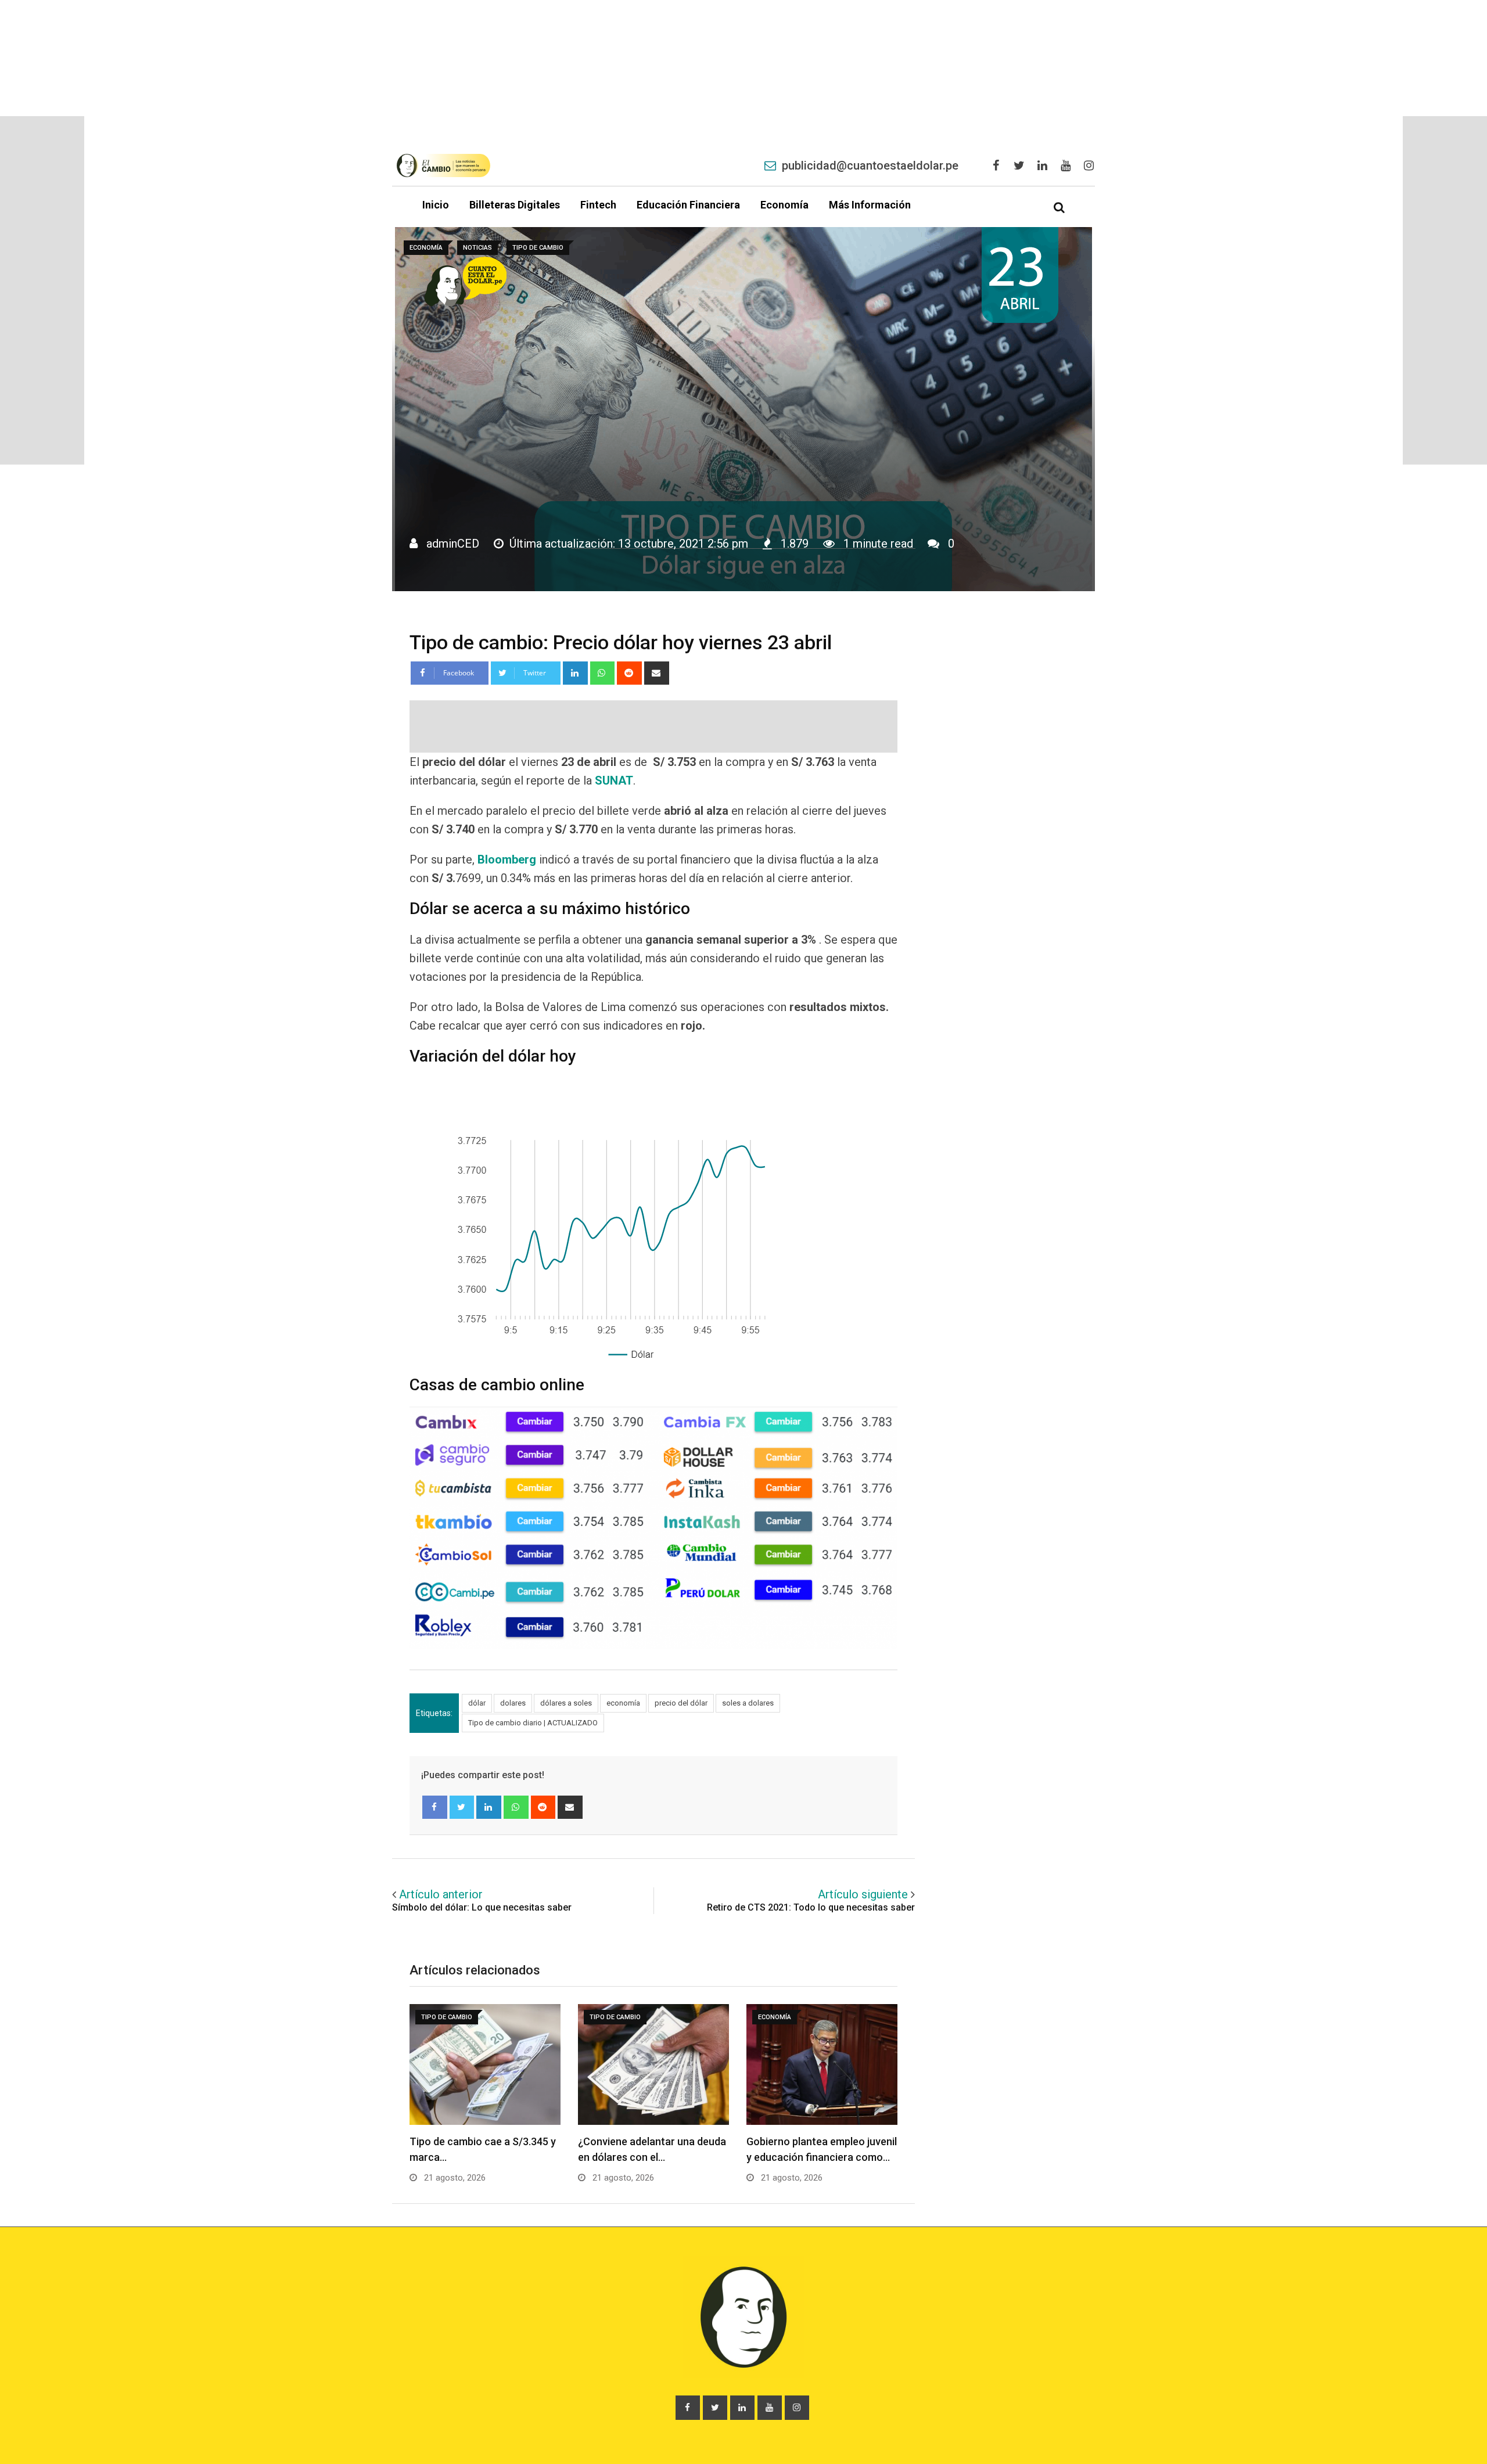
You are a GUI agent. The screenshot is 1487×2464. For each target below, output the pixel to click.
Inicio (436, 205)
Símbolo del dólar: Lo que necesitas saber (482, 1907)
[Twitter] (462, 1807)
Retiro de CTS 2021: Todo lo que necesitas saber (811, 1907)
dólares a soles (566, 1703)
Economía (784, 205)
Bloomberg (507, 859)
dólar (477, 1703)
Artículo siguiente (863, 1894)
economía (623, 1703)
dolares (513, 1703)
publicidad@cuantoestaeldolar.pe (870, 166)
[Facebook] (435, 1807)
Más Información (870, 205)
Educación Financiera (688, 205)
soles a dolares (748, 1703)
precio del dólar (681, 1703)
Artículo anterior (441, 1894)
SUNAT (614, 780)
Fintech (598, 205)
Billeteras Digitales (515, 205)
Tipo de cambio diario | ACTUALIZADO (533, 1723)
